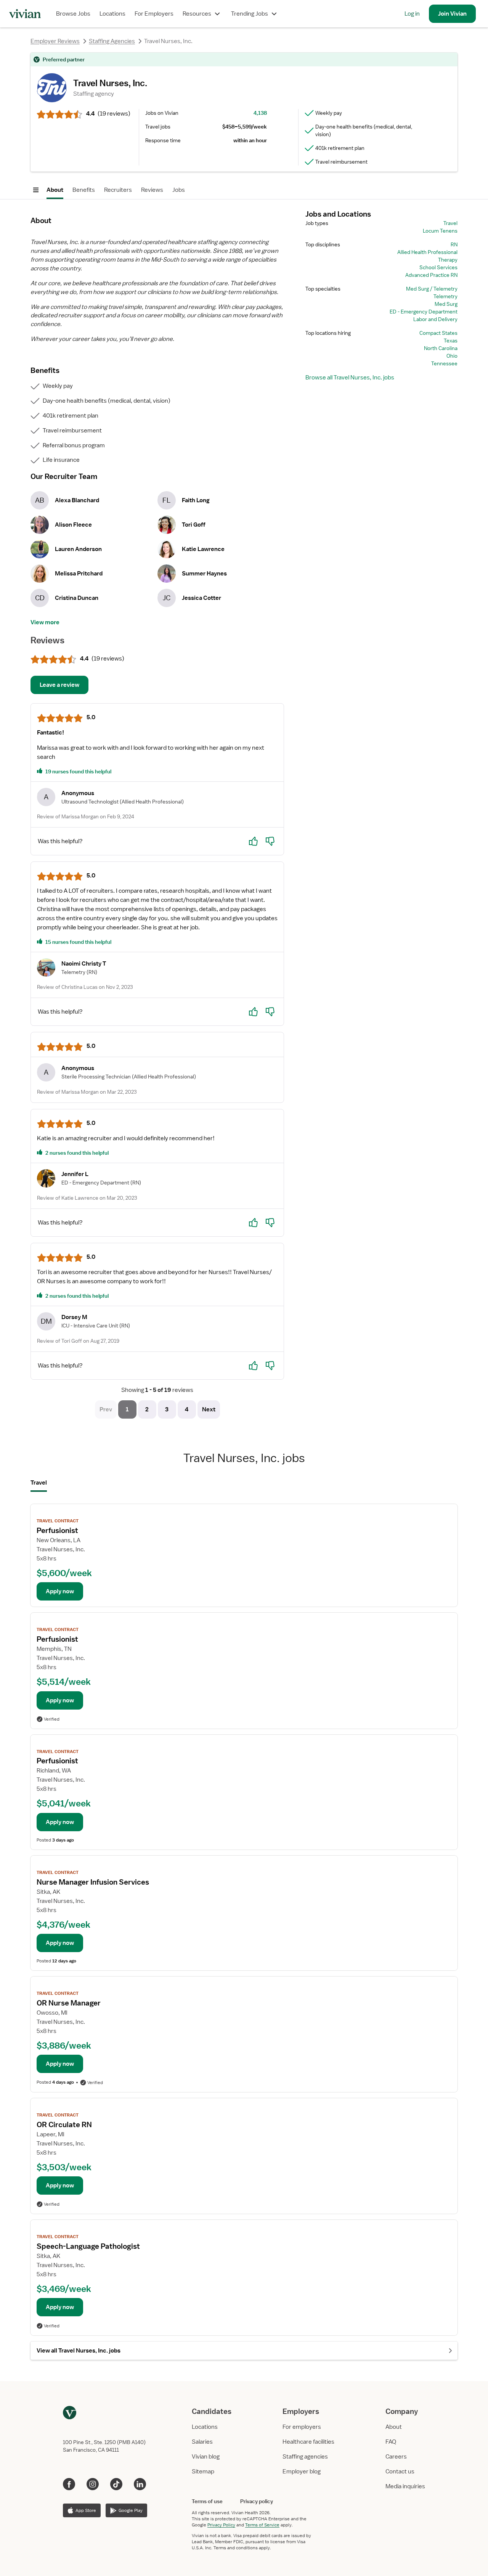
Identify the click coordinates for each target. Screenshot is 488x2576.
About (55, 190)
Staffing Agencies (112, 41)
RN (454, 244)
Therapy (448, 260)
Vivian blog (206, 2457)
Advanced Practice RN (431, 275)
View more (45, 622)
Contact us (400, 2472)
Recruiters (118, 190)
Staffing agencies (305, 2457)
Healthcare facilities (308, 2442)
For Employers (154, 14)
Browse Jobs (73, 14)
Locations (112, 14)
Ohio (452, 356)
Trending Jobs (250, 14)
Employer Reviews (55, 41)
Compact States (438, 333)
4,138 (260, 113)
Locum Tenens (440, 231)
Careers (396, 2457)
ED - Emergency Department (424, 312)
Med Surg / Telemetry (432, 289)
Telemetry (445, 296)
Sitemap (203, 2472)
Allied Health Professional (427, 252)
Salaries (202, 2442)
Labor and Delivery (435, 319)
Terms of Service (262, 2525)
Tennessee (444, 363)
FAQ (391, 2442)
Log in (412, 14)
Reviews (152, 190)
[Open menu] (36, 190)
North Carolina (441, 348)
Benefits (84, 190)
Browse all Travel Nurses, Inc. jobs (350, 378)
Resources (197, 14)
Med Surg (446, 304)
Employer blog (302, 2472)
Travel (450, 223)
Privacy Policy (221, 2525)
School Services (438, 267)
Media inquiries (405, 2486)
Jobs (179, 190)
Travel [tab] (39, 1483)
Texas (451, 341)
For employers (302, 2427)
